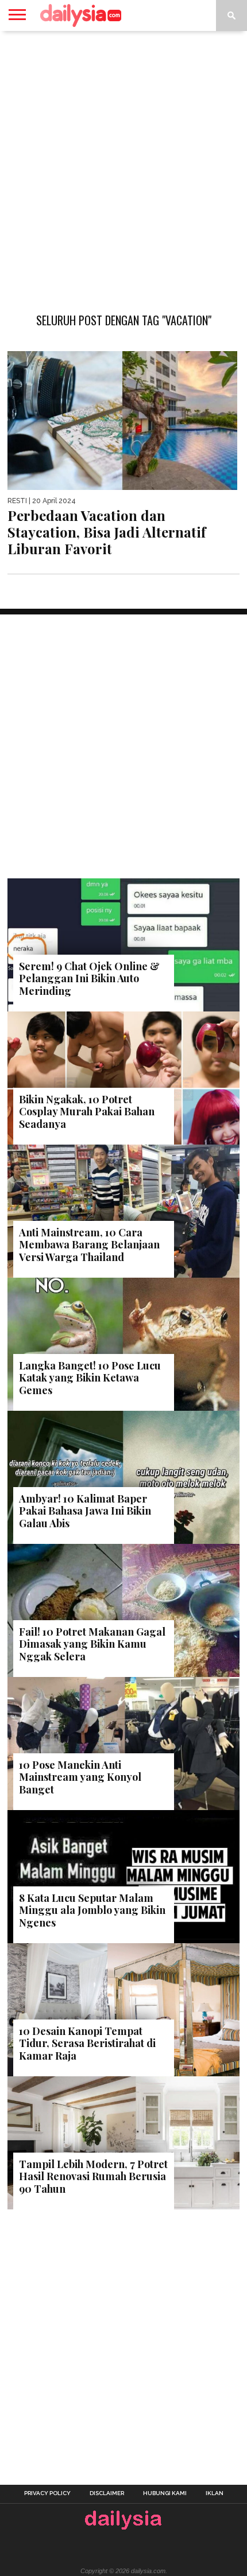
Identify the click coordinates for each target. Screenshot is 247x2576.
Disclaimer (107, 2493)
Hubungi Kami (165, 2493)
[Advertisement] (123, 166)
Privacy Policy (47, 2493)
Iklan (215, 2493)
